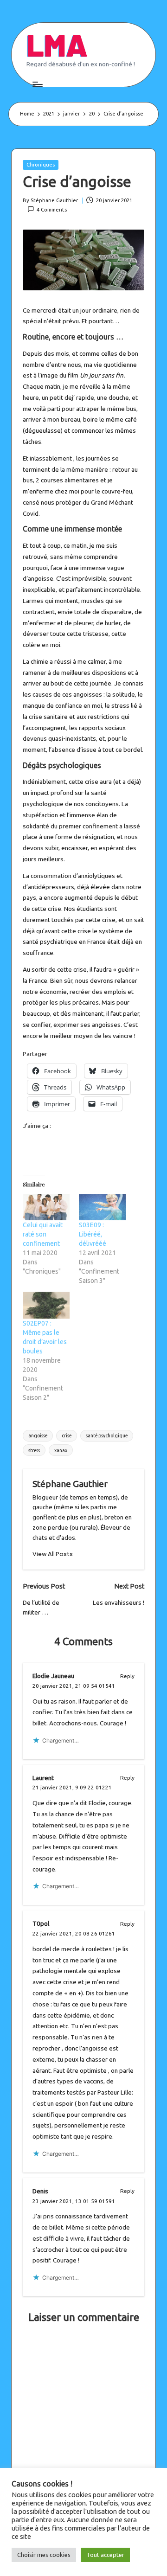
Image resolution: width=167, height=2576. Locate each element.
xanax (61, 1450)
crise (67, 1435)
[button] (53, 1554)
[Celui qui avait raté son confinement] (46, 1207)
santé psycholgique (107, 1435)
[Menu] (37, 84)
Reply (127, 1676)
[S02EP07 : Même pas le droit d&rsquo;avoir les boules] (46, 1305)
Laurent (43, 1778)
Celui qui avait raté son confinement (43, 1234)
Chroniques (41, 165)
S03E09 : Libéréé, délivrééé (93, 1234)
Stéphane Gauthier (70, 1484)
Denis (40, 2191)
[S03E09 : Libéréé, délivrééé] (102, 1207)
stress (34, 1450)
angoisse (38, 1435)
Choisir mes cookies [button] (44, 2555)
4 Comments (52, 210)
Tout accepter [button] (105, 2555)
